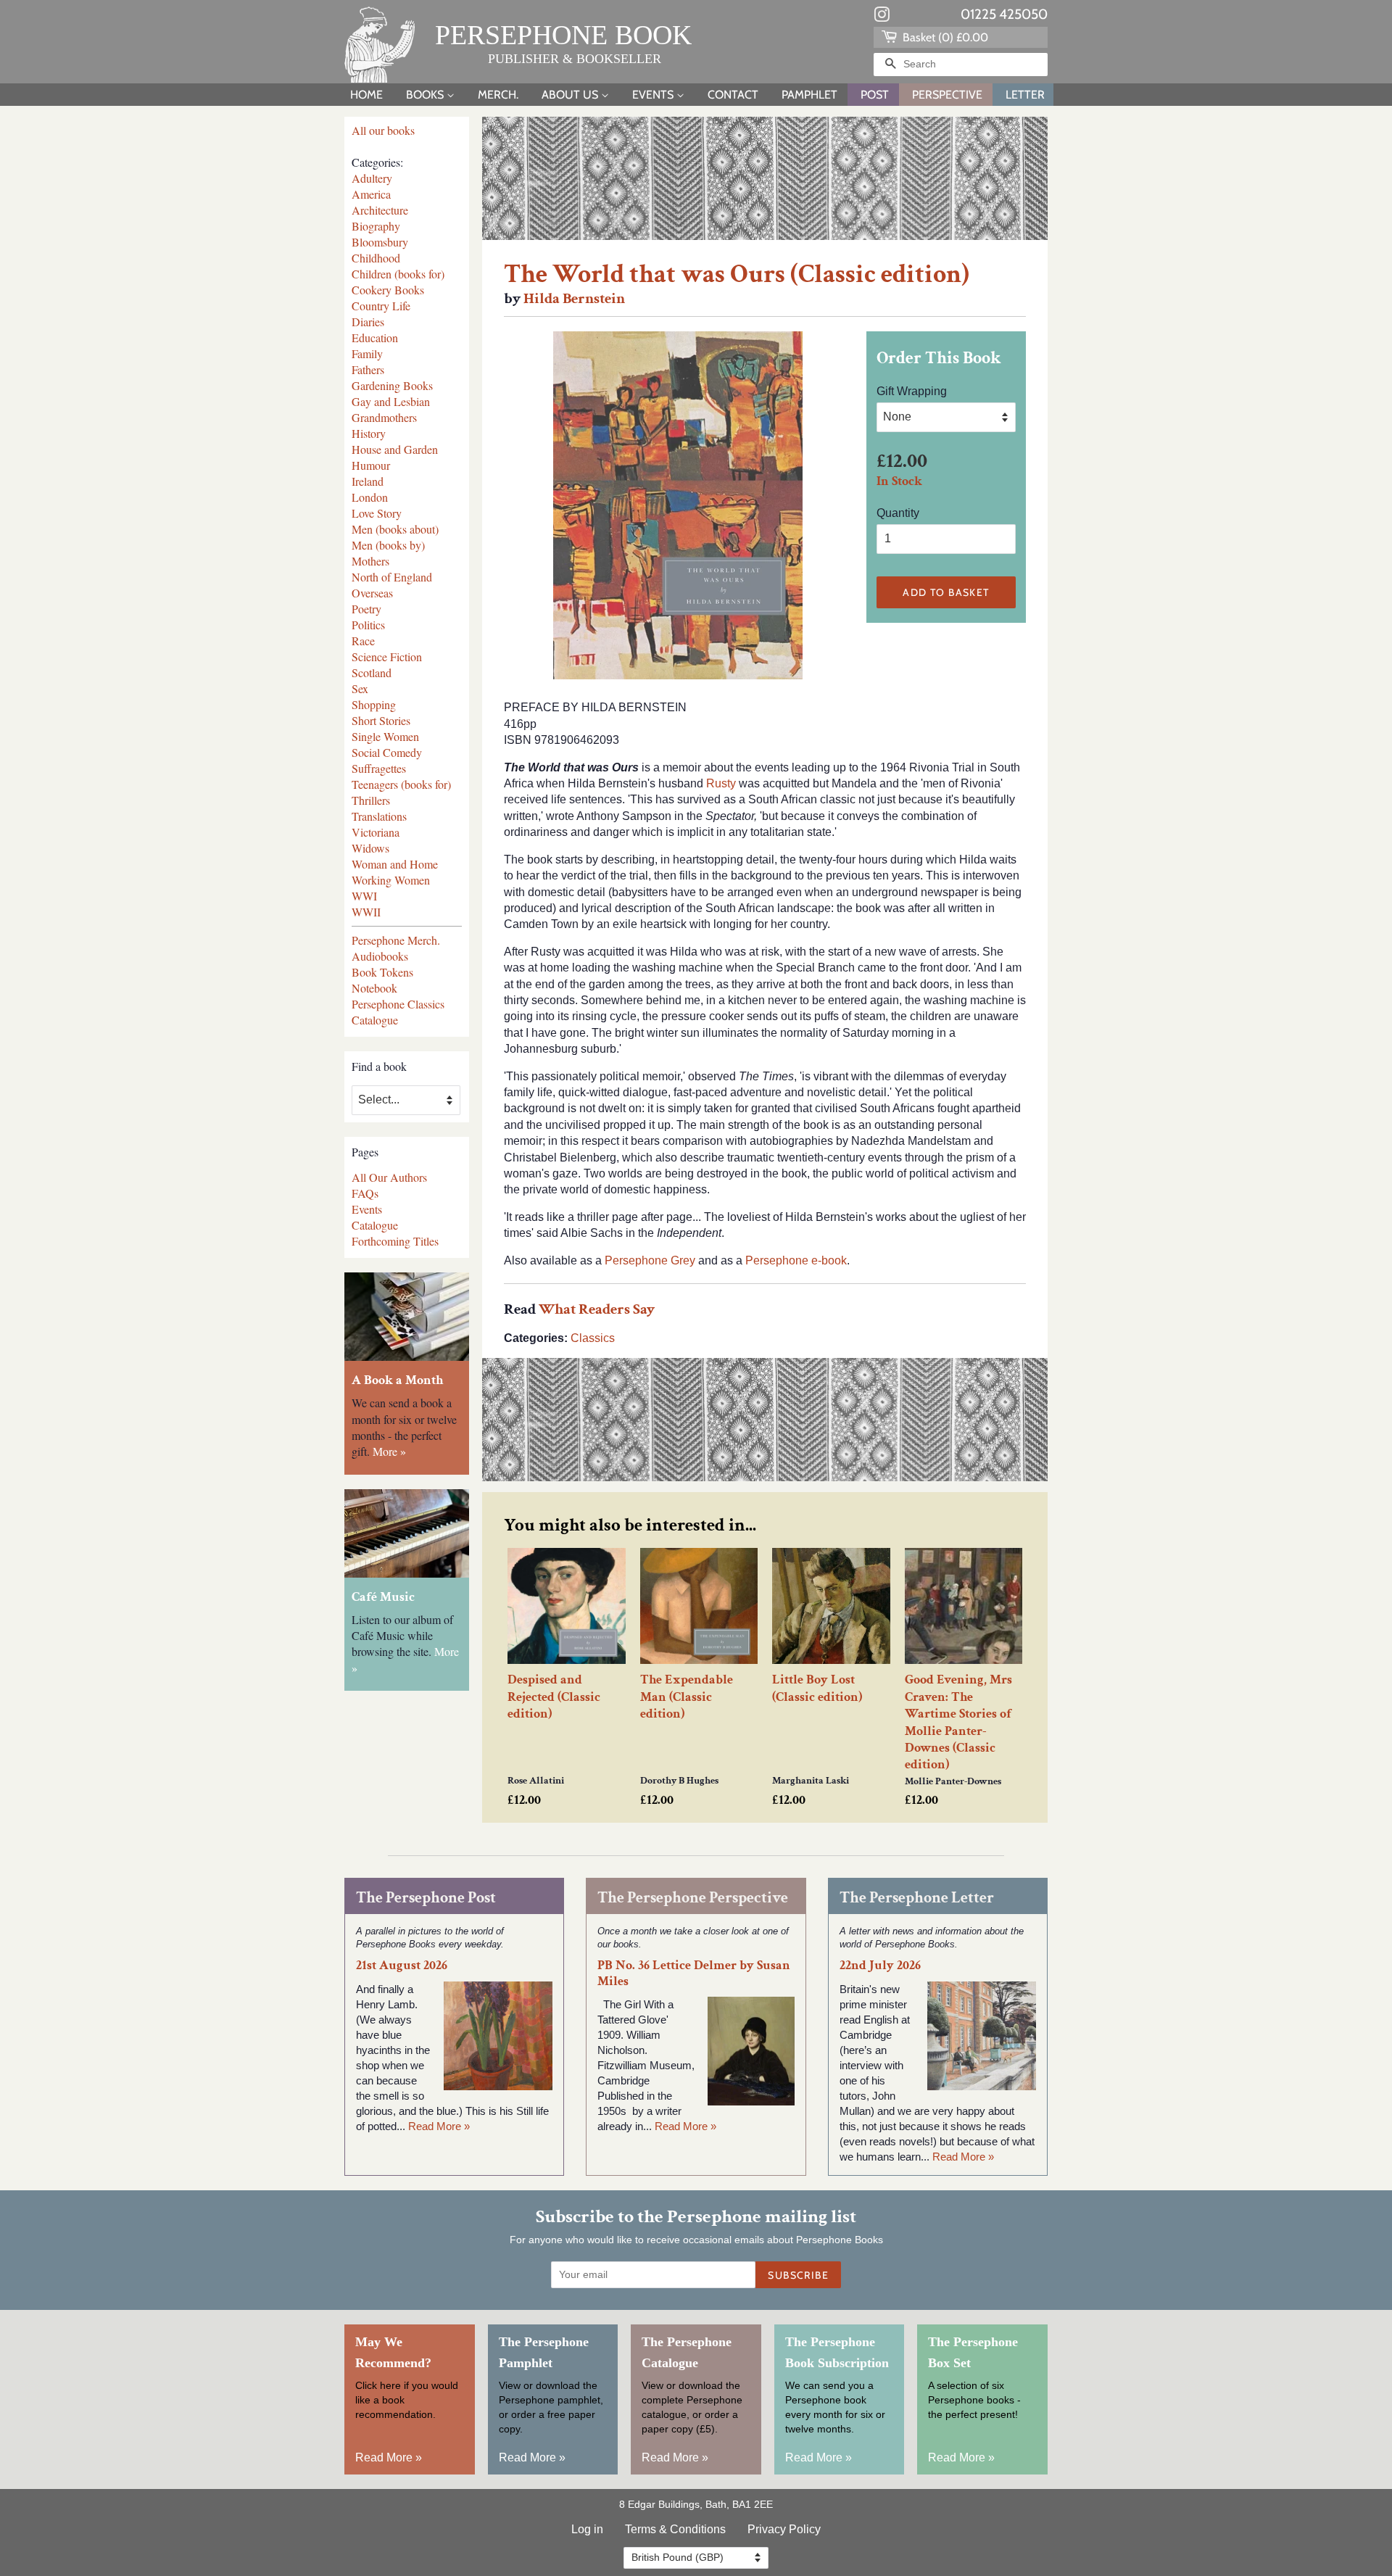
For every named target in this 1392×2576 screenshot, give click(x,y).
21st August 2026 (402, 1965)
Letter (1025, 95)
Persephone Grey (650, 1260)
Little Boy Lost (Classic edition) (817, 1688)
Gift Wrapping (912, 391)
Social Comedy (387, 752)
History (369, 433)
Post (875, 95)
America (371, 194)
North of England (392, 577)
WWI (364, 896)
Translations (379, 816)
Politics (368, 625)
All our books (383, 130)
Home (366, 95)
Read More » (439, 2126)
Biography (376, 226)
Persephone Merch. (396, 940)
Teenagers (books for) (401, 784)
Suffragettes (379, 768)
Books (426, 95)
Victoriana (376, 832)
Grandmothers (384, 417)
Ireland (368, 481)
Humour (371, 465)
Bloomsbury (380, 242)
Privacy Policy (784, 2529)
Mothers (370, 561)
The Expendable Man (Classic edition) (687, 1697)
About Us (571, 95)
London (370, 497)
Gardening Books (392, 385)
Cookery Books (388, 290)
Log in (587, 2529)
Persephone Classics (398, 1004)
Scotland (372, 672)
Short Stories (381, 720)
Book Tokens (382, 972)
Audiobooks (380, 956)
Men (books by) (388, 545)
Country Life (381, 306)
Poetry (366, 609)
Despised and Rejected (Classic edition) (554, 1697)
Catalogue (375, 1020)
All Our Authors (389, 1177)
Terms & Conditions (675, 2529)
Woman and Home (395, 864)
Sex (360, 688)
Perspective (947, 95)
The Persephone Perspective (693, 1898)
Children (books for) (398, 274)
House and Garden (395, 449)
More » (389, 1451)
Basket (944, 37)
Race (363, 641)
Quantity (898, 513)
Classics (593, 1338)
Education (375, 337)
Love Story (377, 513)
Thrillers (371, 800)
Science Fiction (387, 657)
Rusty (721, 783)
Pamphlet (809, 95)
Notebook (374, 988)
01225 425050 (1004, 14)
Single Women (385, 736)
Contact (733, 95)
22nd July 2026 (880, 1965)
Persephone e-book (796, 1260)
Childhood (376, 258)
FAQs (365, 1193)
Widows (370, 848)
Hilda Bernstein (574, 298)
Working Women (391, 880)
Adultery (372, 178)
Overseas (372, 593)
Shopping (374, 704)
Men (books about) (395, 529)
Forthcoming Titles (395, 1241)
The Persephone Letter (917, 1898)
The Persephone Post (426, 1898)
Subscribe (798, 2275)
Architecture (380, 210)
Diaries (368, 322)
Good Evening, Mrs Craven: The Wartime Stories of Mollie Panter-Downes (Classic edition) (958, 1722)
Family (367, 353)
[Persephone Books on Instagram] (882, 17)
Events (654, 95)
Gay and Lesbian (391, 401)
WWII (366, 912)
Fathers (368, 369)
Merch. (498, 95)
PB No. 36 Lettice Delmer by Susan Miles (694, 1973)
